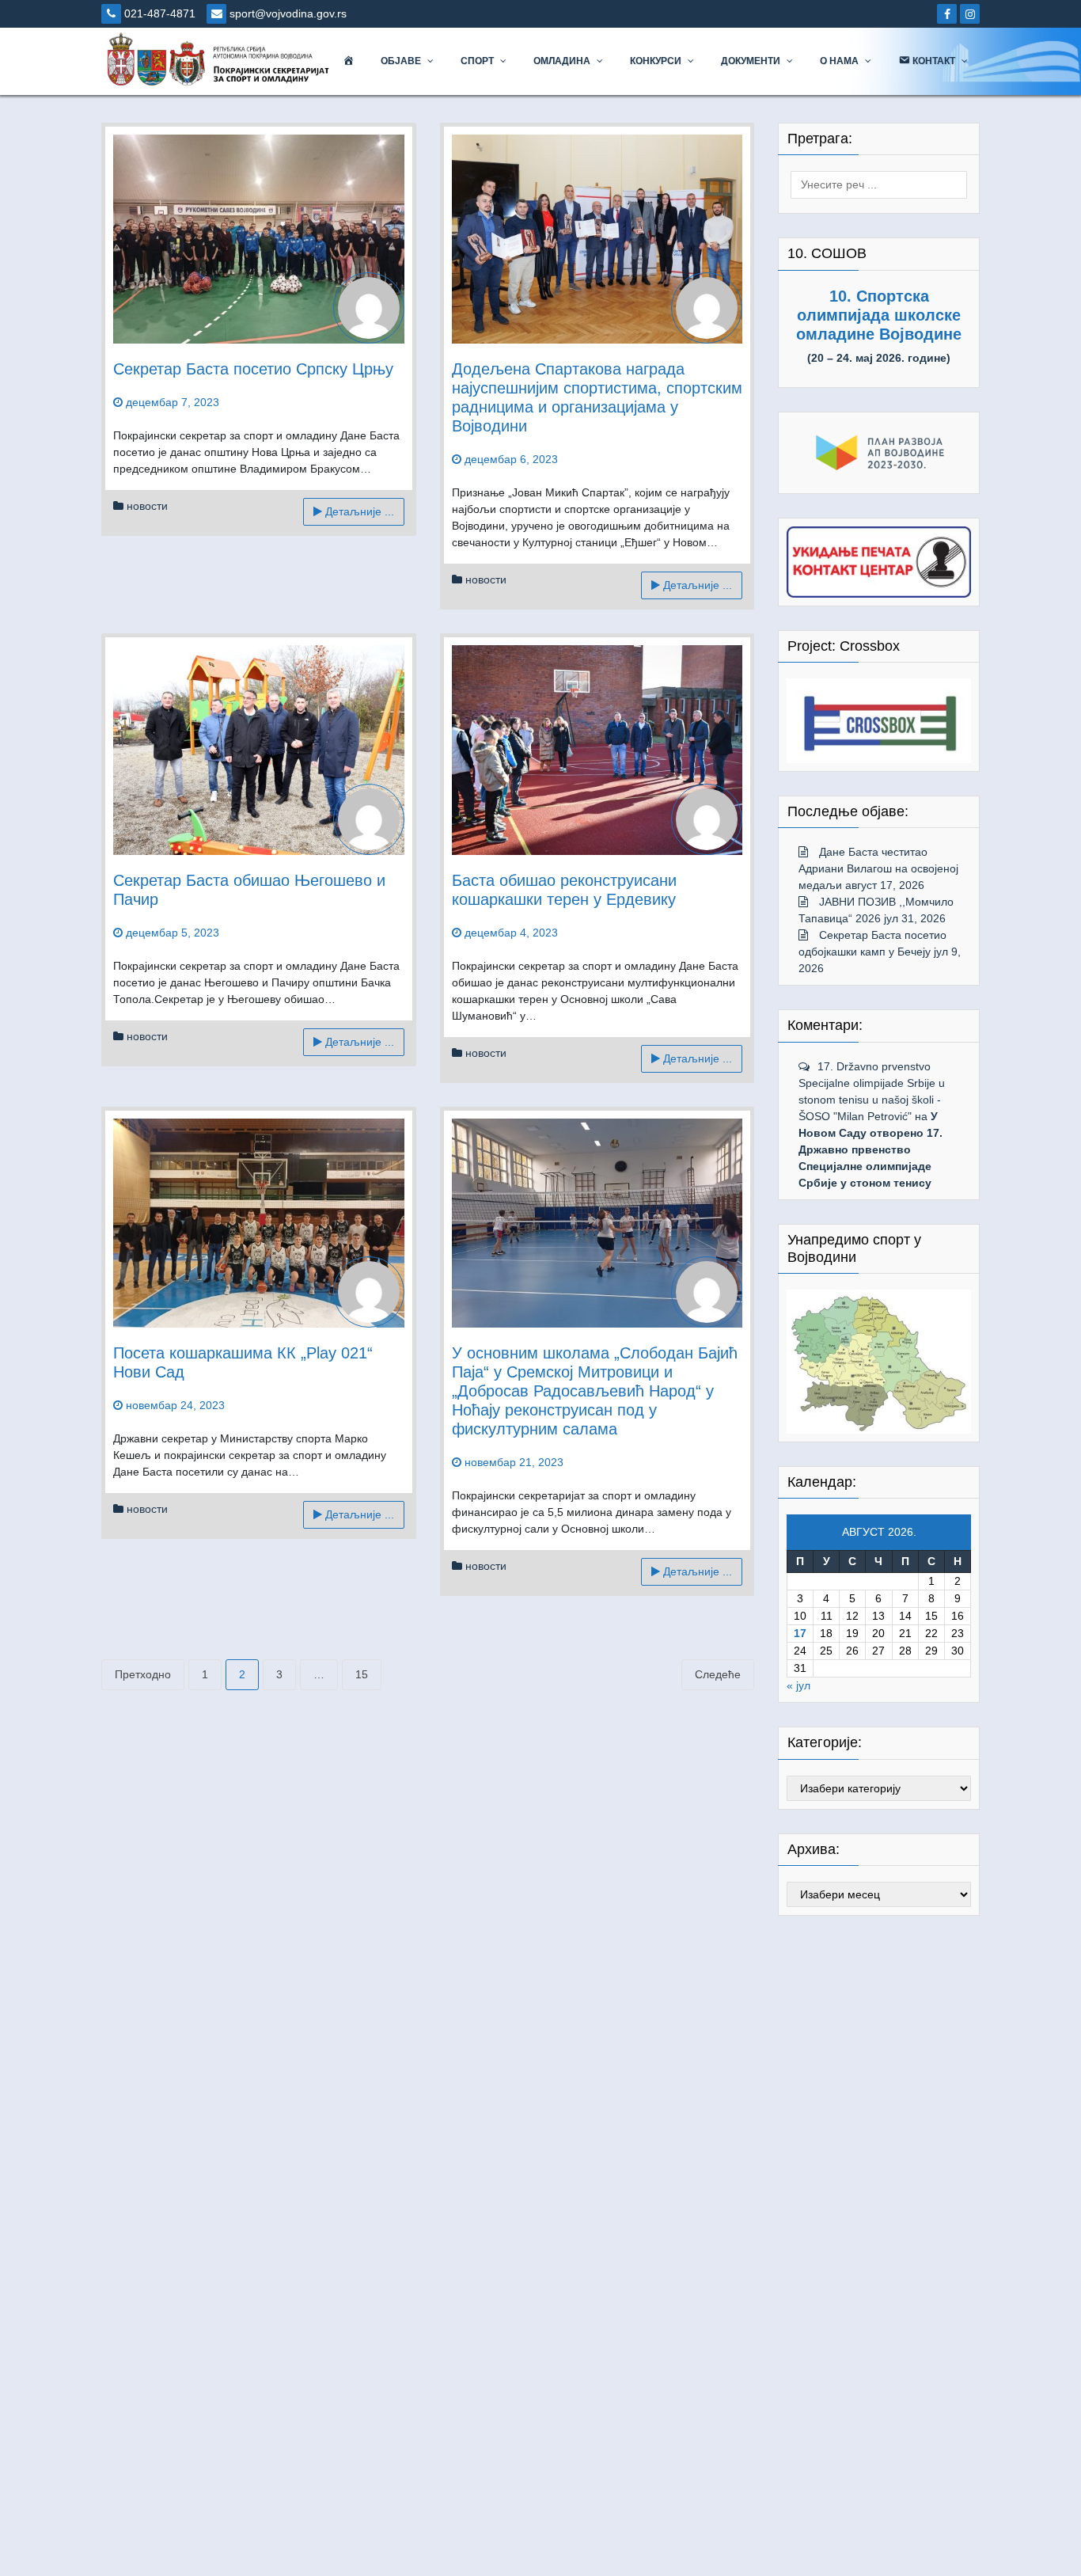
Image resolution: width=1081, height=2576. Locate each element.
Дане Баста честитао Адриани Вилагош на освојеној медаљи (878, 868)
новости (147, 506)
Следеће (718, 1674)
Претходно (143, 1674)
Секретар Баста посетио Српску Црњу (253, 369)
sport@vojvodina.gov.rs (286, 13)
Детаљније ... (358, 511)
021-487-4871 (158, 13)
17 (800, 1633)
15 (362, 1674)
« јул (798, 1685)
